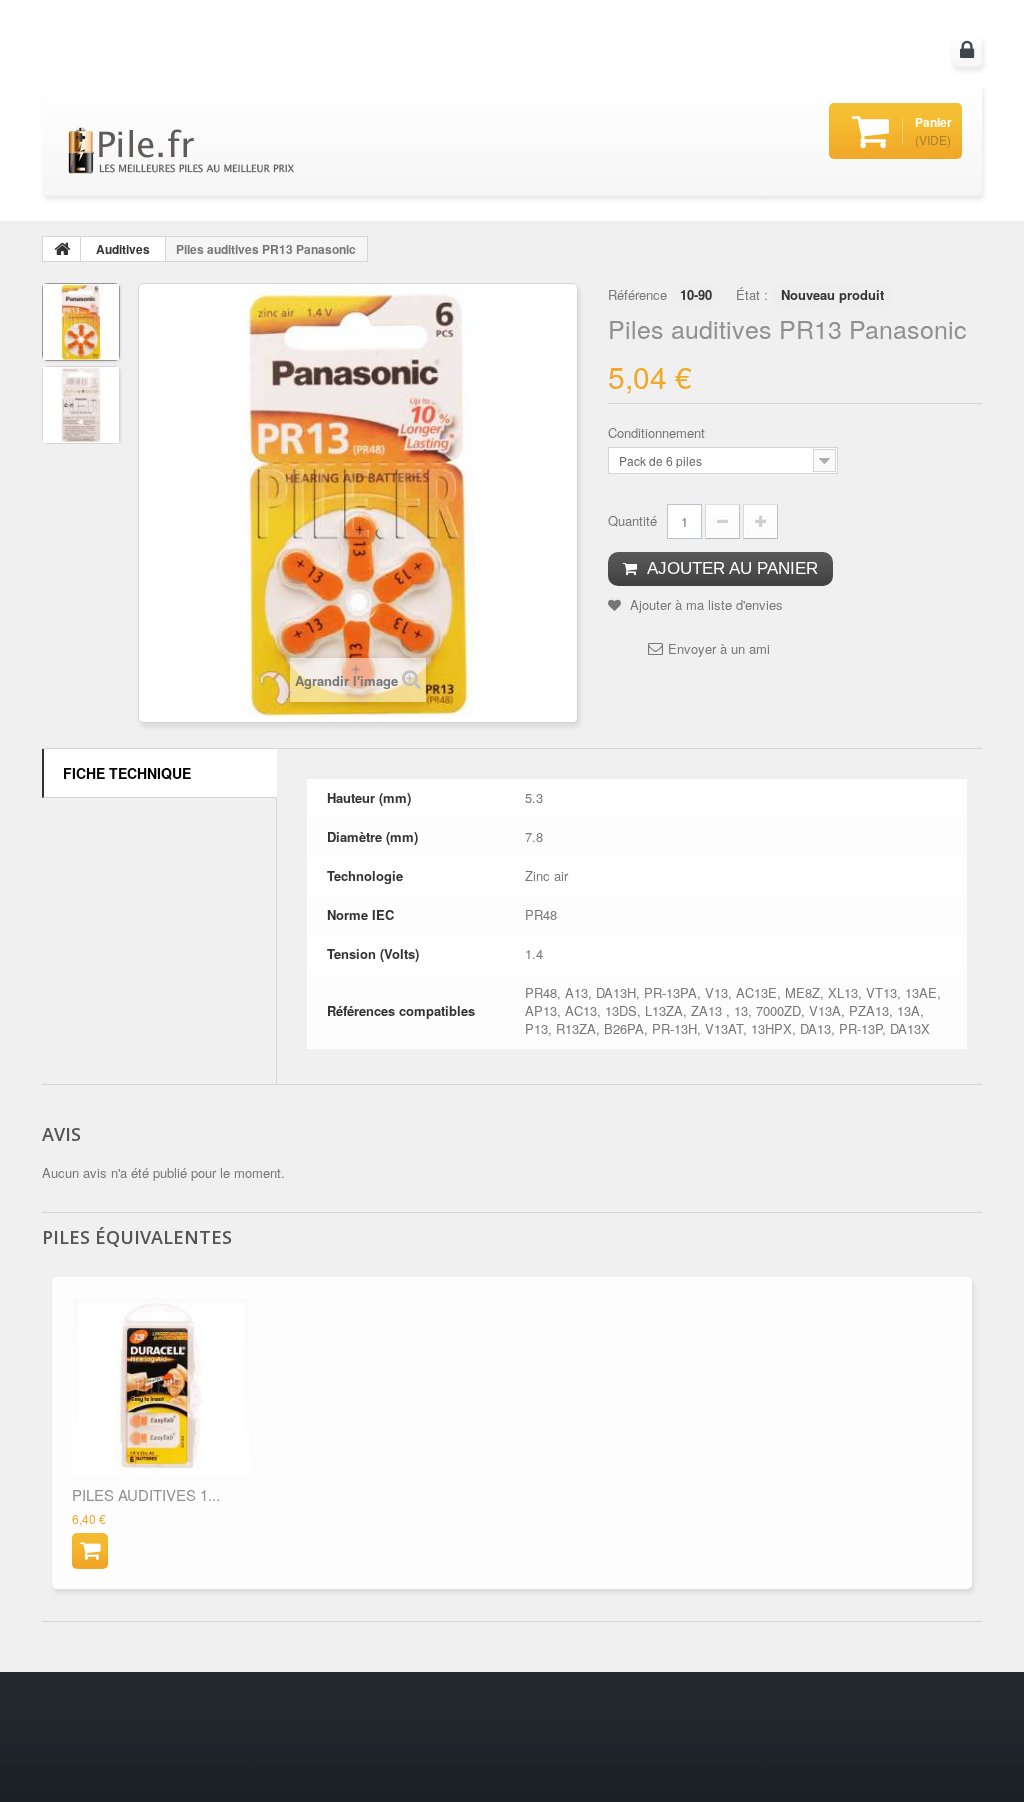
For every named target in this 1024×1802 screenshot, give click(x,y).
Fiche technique (127, 773)
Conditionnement (658, 433)
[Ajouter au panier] (90, 1551)
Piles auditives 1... (146, 1494)
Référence (637, 294)
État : (752, 294)
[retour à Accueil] (62, 249)
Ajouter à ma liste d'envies (704, 604)
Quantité (632, 520)
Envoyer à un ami (719, 649)
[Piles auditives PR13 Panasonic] (81, 322)
